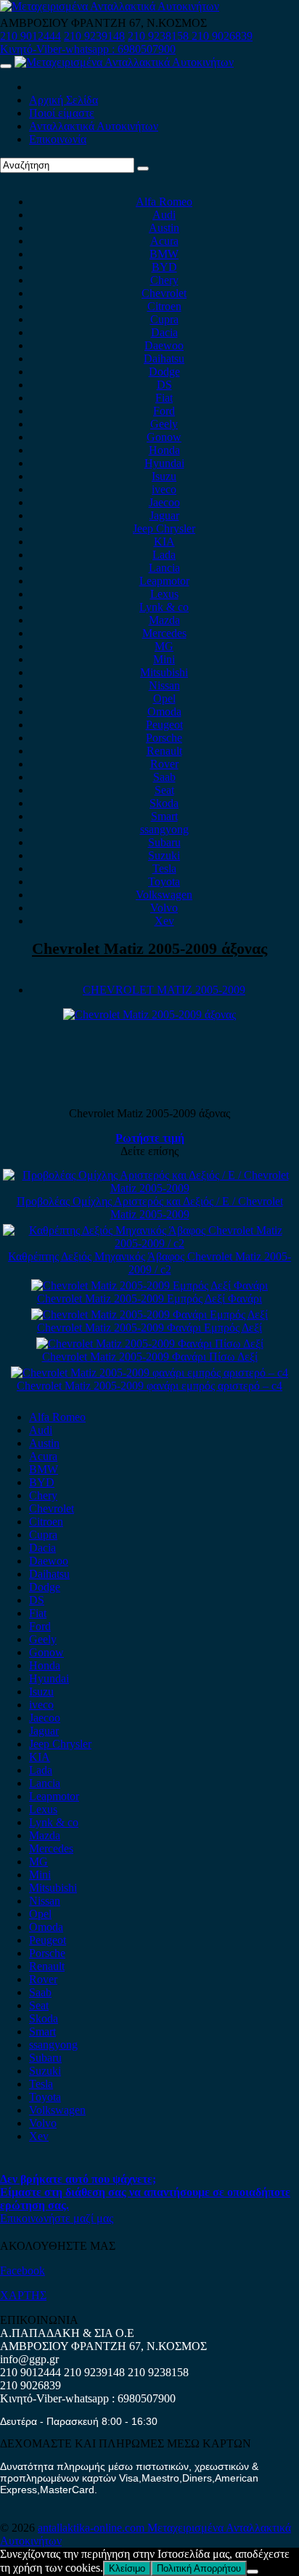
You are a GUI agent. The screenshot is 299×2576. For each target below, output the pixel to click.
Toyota (164, 882)
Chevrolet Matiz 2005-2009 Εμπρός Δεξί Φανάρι (149, 1299)
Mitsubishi (164, 672)
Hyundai (164, 463)
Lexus (164, 594)
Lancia (164, 568)
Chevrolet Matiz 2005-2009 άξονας (149, 948)
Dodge (164, 372)
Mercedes (164, 633)
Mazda (164, 620)
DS (164, 385)
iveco (164, 489)
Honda (164, 450)
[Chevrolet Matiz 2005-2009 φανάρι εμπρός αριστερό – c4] (149, 1373)
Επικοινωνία (58, 139)
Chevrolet (164, 293)
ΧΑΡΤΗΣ (23, 2295)
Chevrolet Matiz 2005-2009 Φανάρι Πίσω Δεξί (150, 1357)
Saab (164, 777)
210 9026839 (222, 36)
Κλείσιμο (127, 2568)
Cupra (164, 319)
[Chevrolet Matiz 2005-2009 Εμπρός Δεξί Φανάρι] (149, 1285)
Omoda (164, 712)
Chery (164, 280)
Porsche (164, 738)
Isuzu (164, 476)
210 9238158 (160, 36)
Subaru (164, 842)
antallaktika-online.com (93, 2528)
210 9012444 (30, 36)
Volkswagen (164, 895)
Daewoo (164, 345)
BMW (164, 254)
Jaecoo (164, 502)
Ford (164, 411)
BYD (164, 267)
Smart (164, 816)
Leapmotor (164, 581)
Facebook (22, 2271)
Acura (164, 241)
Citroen (164, 306)
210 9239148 (94, 36)
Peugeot (164, 725)
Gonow (164, 437)
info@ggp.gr (29, 2359)
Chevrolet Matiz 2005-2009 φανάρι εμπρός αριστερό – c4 (149, 1386)
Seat (164, 790)
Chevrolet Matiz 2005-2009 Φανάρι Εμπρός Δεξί (149, 1328)
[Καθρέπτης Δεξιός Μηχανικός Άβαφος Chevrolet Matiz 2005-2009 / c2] (149, 1243)
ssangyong (164, 829)
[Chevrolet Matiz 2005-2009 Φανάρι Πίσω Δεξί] (150, 1344)
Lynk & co (164, 607)
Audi (164, 215)
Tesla (164, 868)
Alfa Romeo (164, 202)
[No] (253, 2572)
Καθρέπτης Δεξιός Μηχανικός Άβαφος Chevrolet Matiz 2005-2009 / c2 (149, 1263)
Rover (164, 764)
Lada (164, 555)
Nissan (164, 685)
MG (164, 646)
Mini (164, 659)
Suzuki (164, 855)
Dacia (164, 332)
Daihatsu (164, 359)
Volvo (164, 908)
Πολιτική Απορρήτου (199, 2568)
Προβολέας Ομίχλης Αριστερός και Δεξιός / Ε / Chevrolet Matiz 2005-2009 (150, 1208)
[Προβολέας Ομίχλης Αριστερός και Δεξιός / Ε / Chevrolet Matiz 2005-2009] (149, 1188)
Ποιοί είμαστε (62, 113)
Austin (164, 228)
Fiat (164, 398)
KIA (164, 542)
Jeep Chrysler (164, 528)
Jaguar (164, 515)
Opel (164, 698)
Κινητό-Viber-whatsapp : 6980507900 (88, 49)
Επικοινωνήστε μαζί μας (57, 2218)
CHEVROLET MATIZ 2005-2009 (164, 990)
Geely (164, 424)
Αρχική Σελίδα (64, 100)
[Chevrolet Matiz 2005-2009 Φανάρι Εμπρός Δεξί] (149, 1315)
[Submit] (143, 169)
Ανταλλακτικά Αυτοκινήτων (94, 126)
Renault (164, 751)
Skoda (164, 803)
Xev (164, 921)
